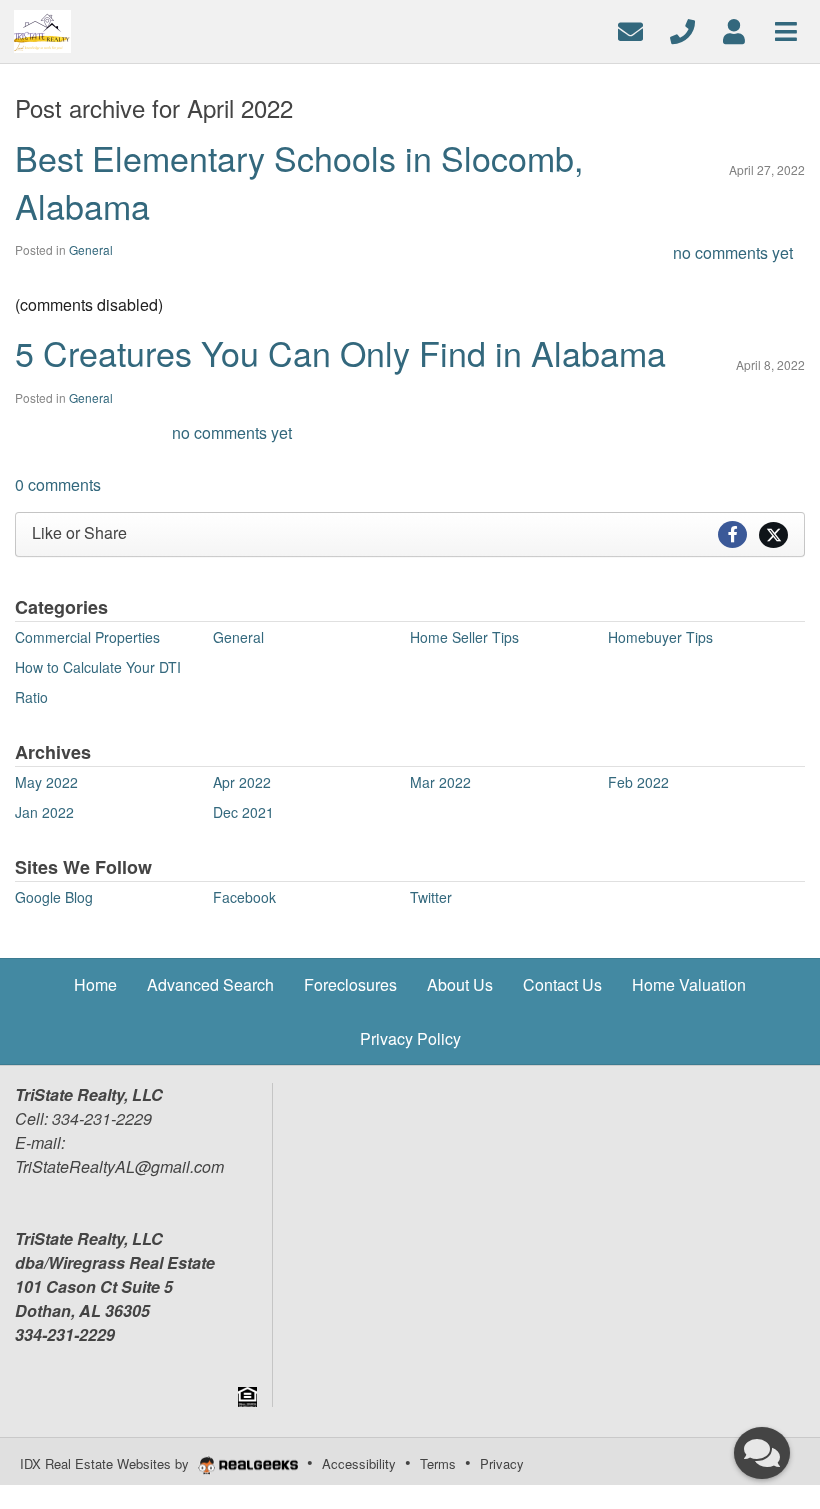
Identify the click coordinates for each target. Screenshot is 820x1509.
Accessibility (359, 1463)
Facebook (244, 897)
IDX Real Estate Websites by (106, 1463)
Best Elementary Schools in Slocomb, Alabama (299, 181)
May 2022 (46, 782)
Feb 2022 (638, 782)
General (91, 249)
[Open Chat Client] (762, 1453)
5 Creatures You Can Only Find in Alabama (340, 352)
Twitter (431, 897)
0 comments (58, 484)
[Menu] (786, 29)
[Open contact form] (630, 29)
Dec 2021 (243, 812)
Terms (438, 1463)
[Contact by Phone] (682, 29)
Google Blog (54, 897)
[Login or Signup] (734, 29)
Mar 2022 (440, 782)
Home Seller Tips (464, 637)
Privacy (502, 1463)
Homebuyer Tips (660, 637)
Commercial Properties (87, 637)
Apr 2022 (242, 782)
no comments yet (733, 252)
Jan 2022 (44, 812)
